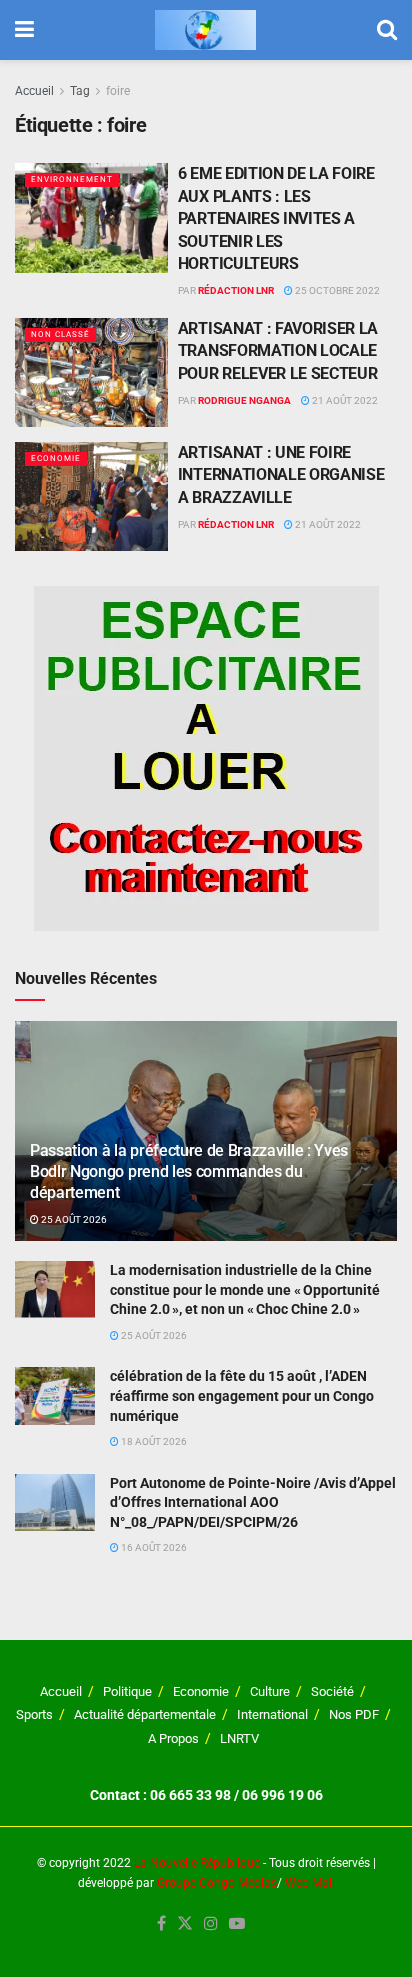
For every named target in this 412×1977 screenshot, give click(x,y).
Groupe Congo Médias (217, 1883)
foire (118, 91)
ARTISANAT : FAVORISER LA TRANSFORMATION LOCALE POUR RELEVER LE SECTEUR (278, 351)
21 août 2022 (344, 400)
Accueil (34, 91)
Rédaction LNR (236, 290)
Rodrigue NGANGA (244, 400)
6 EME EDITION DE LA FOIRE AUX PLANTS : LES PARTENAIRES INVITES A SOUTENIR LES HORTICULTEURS (276, 218)
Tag (80, 91)
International (272, 1714)
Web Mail (310, 1883)
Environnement (72, 179)
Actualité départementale (145, 1714)
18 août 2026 (153, 1441)
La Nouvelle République (197, 1863)
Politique (127, 1691)
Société (332, 1691)
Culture (270, 1691)
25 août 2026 (73, 1219)
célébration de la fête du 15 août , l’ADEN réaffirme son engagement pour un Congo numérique (242, 1395)
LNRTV (239, 1738)
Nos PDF (354, 1714)
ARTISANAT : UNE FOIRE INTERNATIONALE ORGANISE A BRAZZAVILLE (281, 475)
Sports (34, 1714)
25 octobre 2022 (336, 290)
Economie (56, 458)
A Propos (173, 1738)
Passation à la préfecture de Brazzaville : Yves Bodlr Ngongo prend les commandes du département (189, 1171)
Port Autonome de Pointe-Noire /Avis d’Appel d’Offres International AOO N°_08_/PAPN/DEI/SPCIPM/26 (253, 1502)
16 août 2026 (153, 1547)
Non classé (60, 334)
